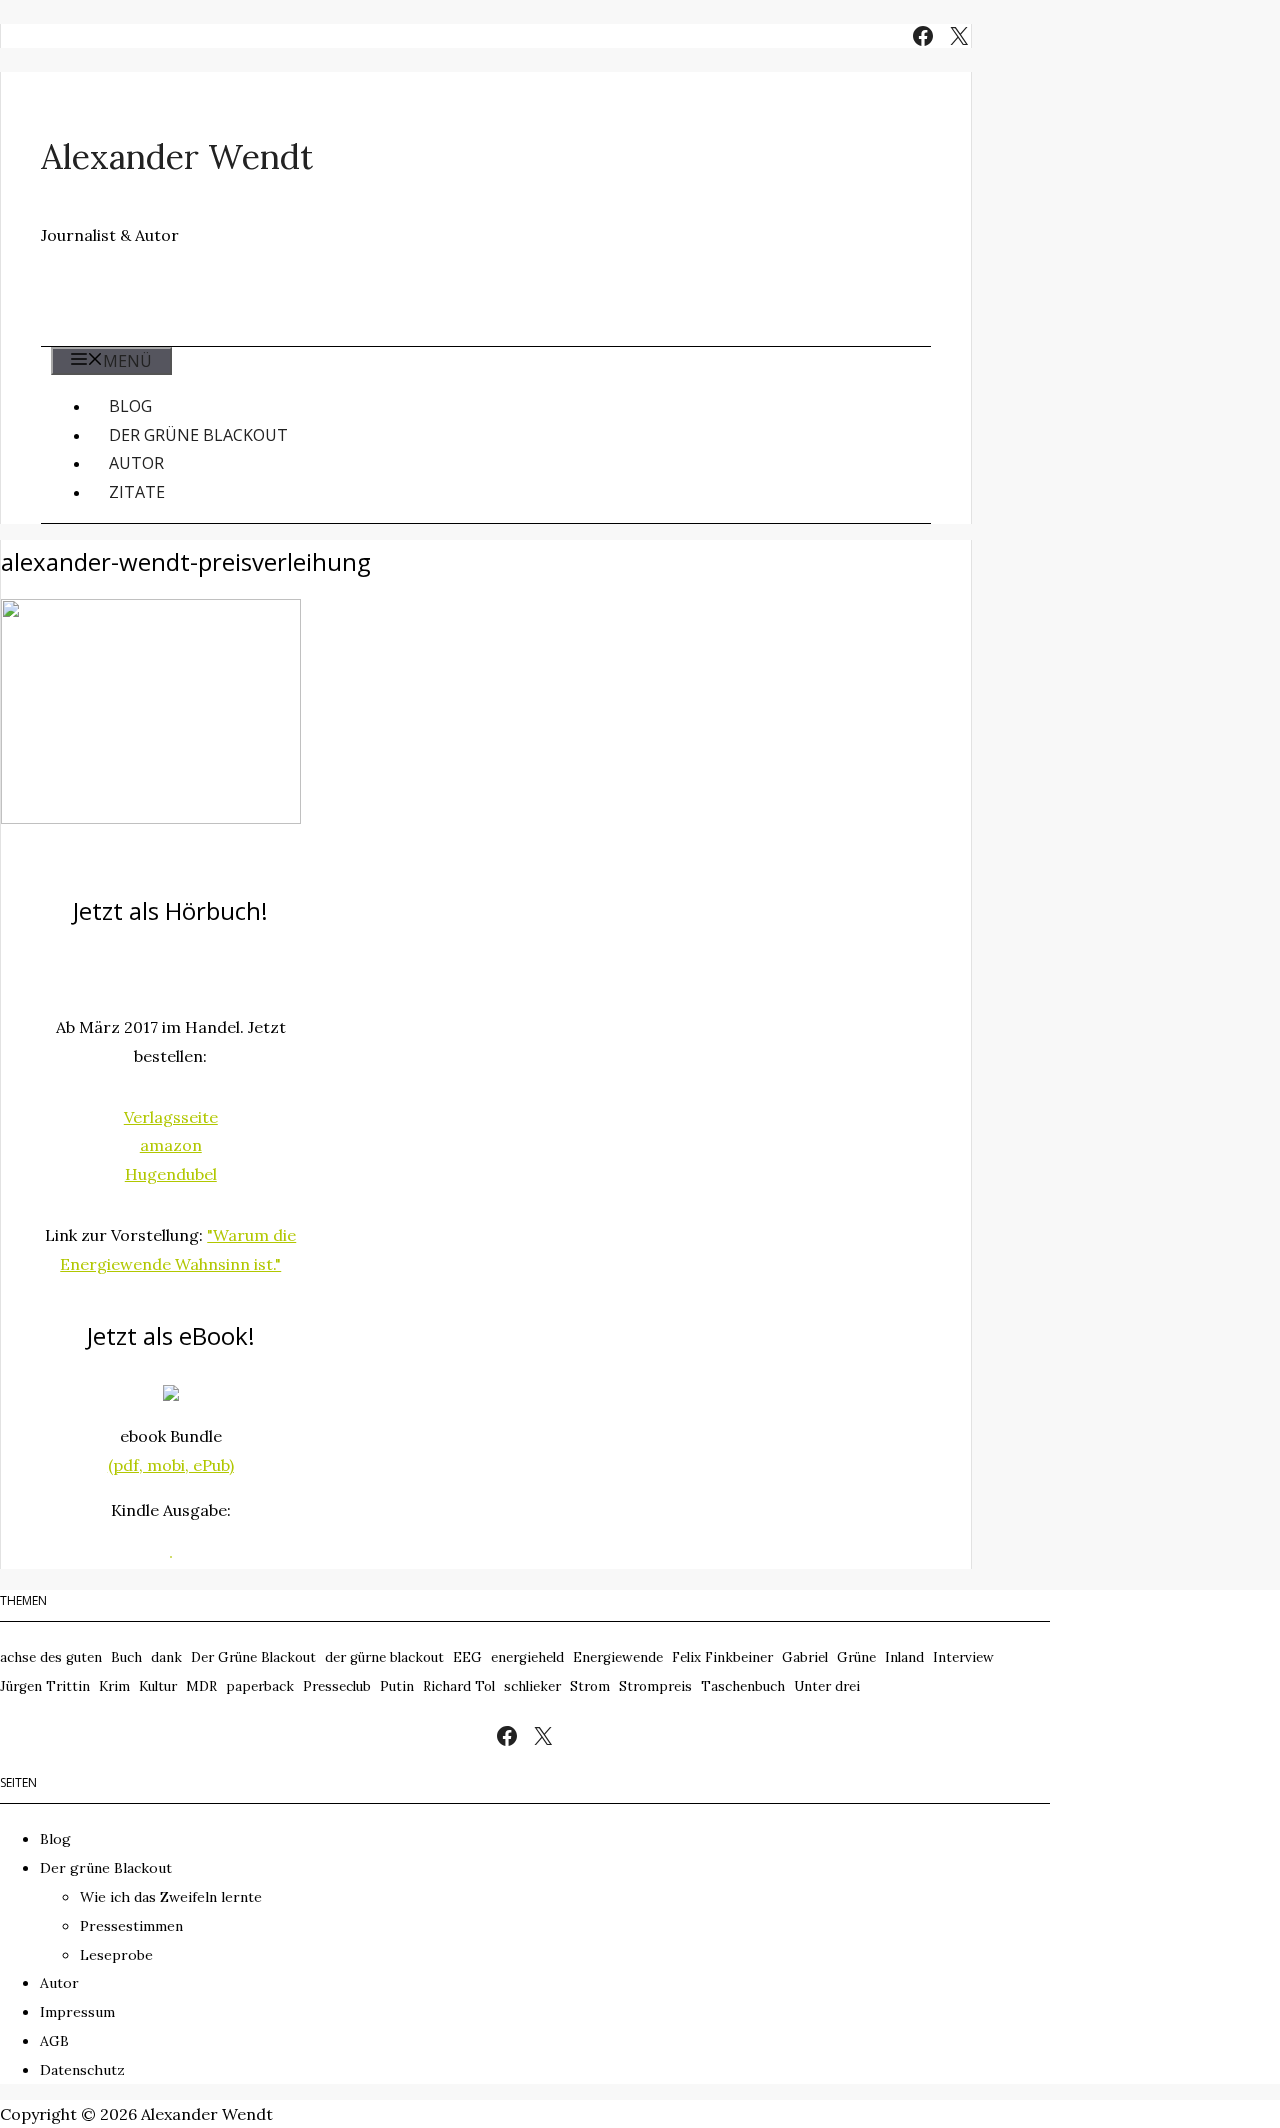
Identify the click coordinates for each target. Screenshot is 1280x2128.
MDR (201, 1686)
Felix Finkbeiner (722, 1657)
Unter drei (827, 1686)
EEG (467, 1657)
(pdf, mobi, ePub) (171, 1465)
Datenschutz (82, 2070)
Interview (963, 1657)
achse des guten (51, 1657)
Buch (126, 1657)
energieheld (527, 1657)
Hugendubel (171, 1174)
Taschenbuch (743, 1686)
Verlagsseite (171, 1117)
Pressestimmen (131, 1926)
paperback (260, 1686)
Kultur (158, 1686)
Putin (397, 1686)
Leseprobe (116, 1955)
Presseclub (337, 1686)
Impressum (77, 2012)
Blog (130, 406)
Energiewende (618, 1657)
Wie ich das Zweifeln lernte (171, 1897)
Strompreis (655, 1686)
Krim (114, 1686)
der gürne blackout (384, 1657)
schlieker (532, 1686)
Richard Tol (459, 1686)
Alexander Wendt (177, 156)
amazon (171, 1145)
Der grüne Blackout (198, 435)
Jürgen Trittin (45, 1686)
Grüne (856, 1657)
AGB (54, 2041)
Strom (590, 1686)
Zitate (137, 492)
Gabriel (805, 1657)
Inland (904, 1657)
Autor (136, 463)
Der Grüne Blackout (253, 1657)
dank (166, 1657)
